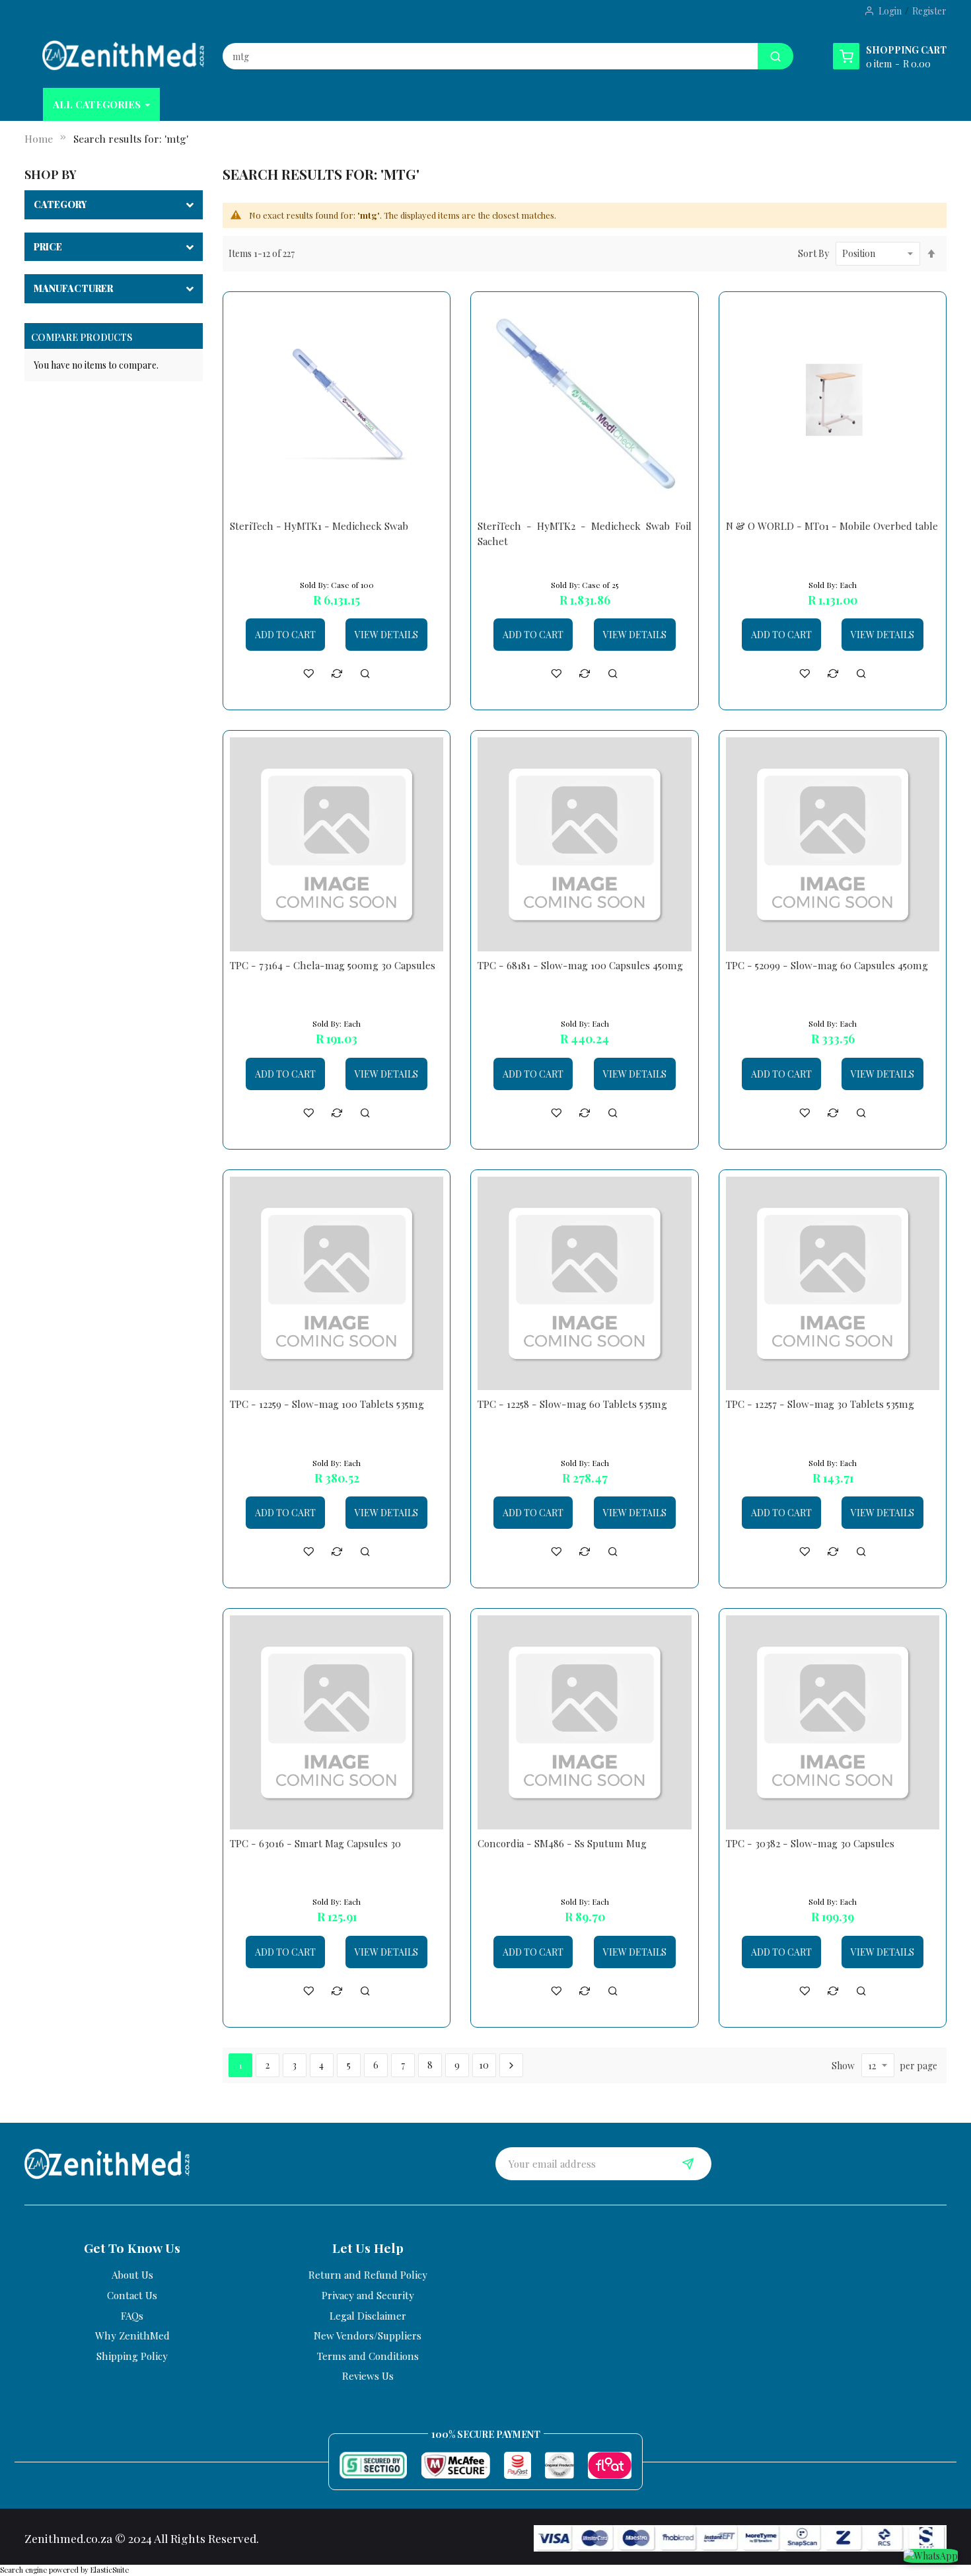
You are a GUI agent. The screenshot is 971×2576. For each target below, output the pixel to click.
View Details (386, 635)
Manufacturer (73, 288)
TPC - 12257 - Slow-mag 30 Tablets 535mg (820, 1404)
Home (39, 138)
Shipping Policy (132, 2356)
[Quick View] (365, 673)
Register (929, 11)
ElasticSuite (110, 2570)
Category (60, 204)
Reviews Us (368, 2376)
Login (890, 11)
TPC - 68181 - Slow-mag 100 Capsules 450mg (580, 965)
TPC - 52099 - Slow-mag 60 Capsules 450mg (827, 965)
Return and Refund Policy (368, 2275)
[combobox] (490, 56)
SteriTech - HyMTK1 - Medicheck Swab (319, 526)
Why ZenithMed (132, 2336)
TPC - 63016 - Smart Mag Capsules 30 (315, 1843)
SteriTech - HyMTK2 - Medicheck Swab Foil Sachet (585, 534)
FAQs (132, 2316)
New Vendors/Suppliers (368, 2336)
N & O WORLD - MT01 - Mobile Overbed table (832, 526)
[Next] (511, 2065)
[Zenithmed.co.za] (123, 55)
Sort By (813, 253)
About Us (132, 2275)
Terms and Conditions (368, 2356)
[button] (308, 673)
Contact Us (132, 2295)
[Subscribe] (688, 2164)
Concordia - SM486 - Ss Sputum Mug (562, 1843)
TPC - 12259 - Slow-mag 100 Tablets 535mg (327, 1404)
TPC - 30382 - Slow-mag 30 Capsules (810, 1843)
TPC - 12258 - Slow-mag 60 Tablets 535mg (572, 1404)
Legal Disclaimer (368, 2316)
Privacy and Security (368, 2295)
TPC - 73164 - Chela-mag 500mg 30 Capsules (333, 965)
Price (48, 247)
